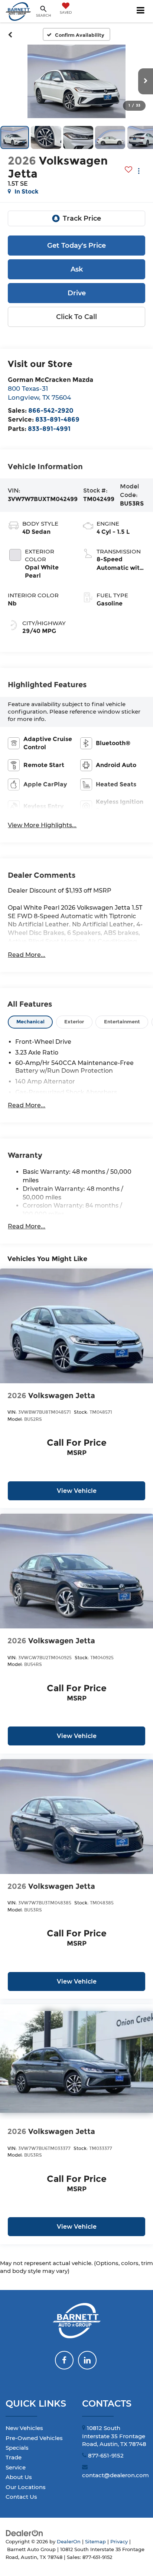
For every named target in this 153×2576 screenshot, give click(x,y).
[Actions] (139, 171)
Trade (14, 2457)
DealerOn (69, 2542)
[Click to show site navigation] (141, 11)
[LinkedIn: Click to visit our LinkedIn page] (87, 2360)
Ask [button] (77, 269)
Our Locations (26, 2487)
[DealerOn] (25, 2533)
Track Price (82, 218)
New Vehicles (24, 2428)
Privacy (119, 2542)
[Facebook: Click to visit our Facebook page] (64, 2360)
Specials (17, 2448)
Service (16, 2467)
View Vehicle (77, 1491)
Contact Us (21, 2497)
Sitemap (95, 2542)
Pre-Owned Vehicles (34, 2438)
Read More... (27, 955)
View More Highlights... (42, 825)
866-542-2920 (51, 410)
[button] (10, 35)
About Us (19, 2477)
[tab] (30, 1022)
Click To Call (76, 317)
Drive (77, 293)
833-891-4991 (49, 428)
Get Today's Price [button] (76, 246)
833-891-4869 (57, 419)
